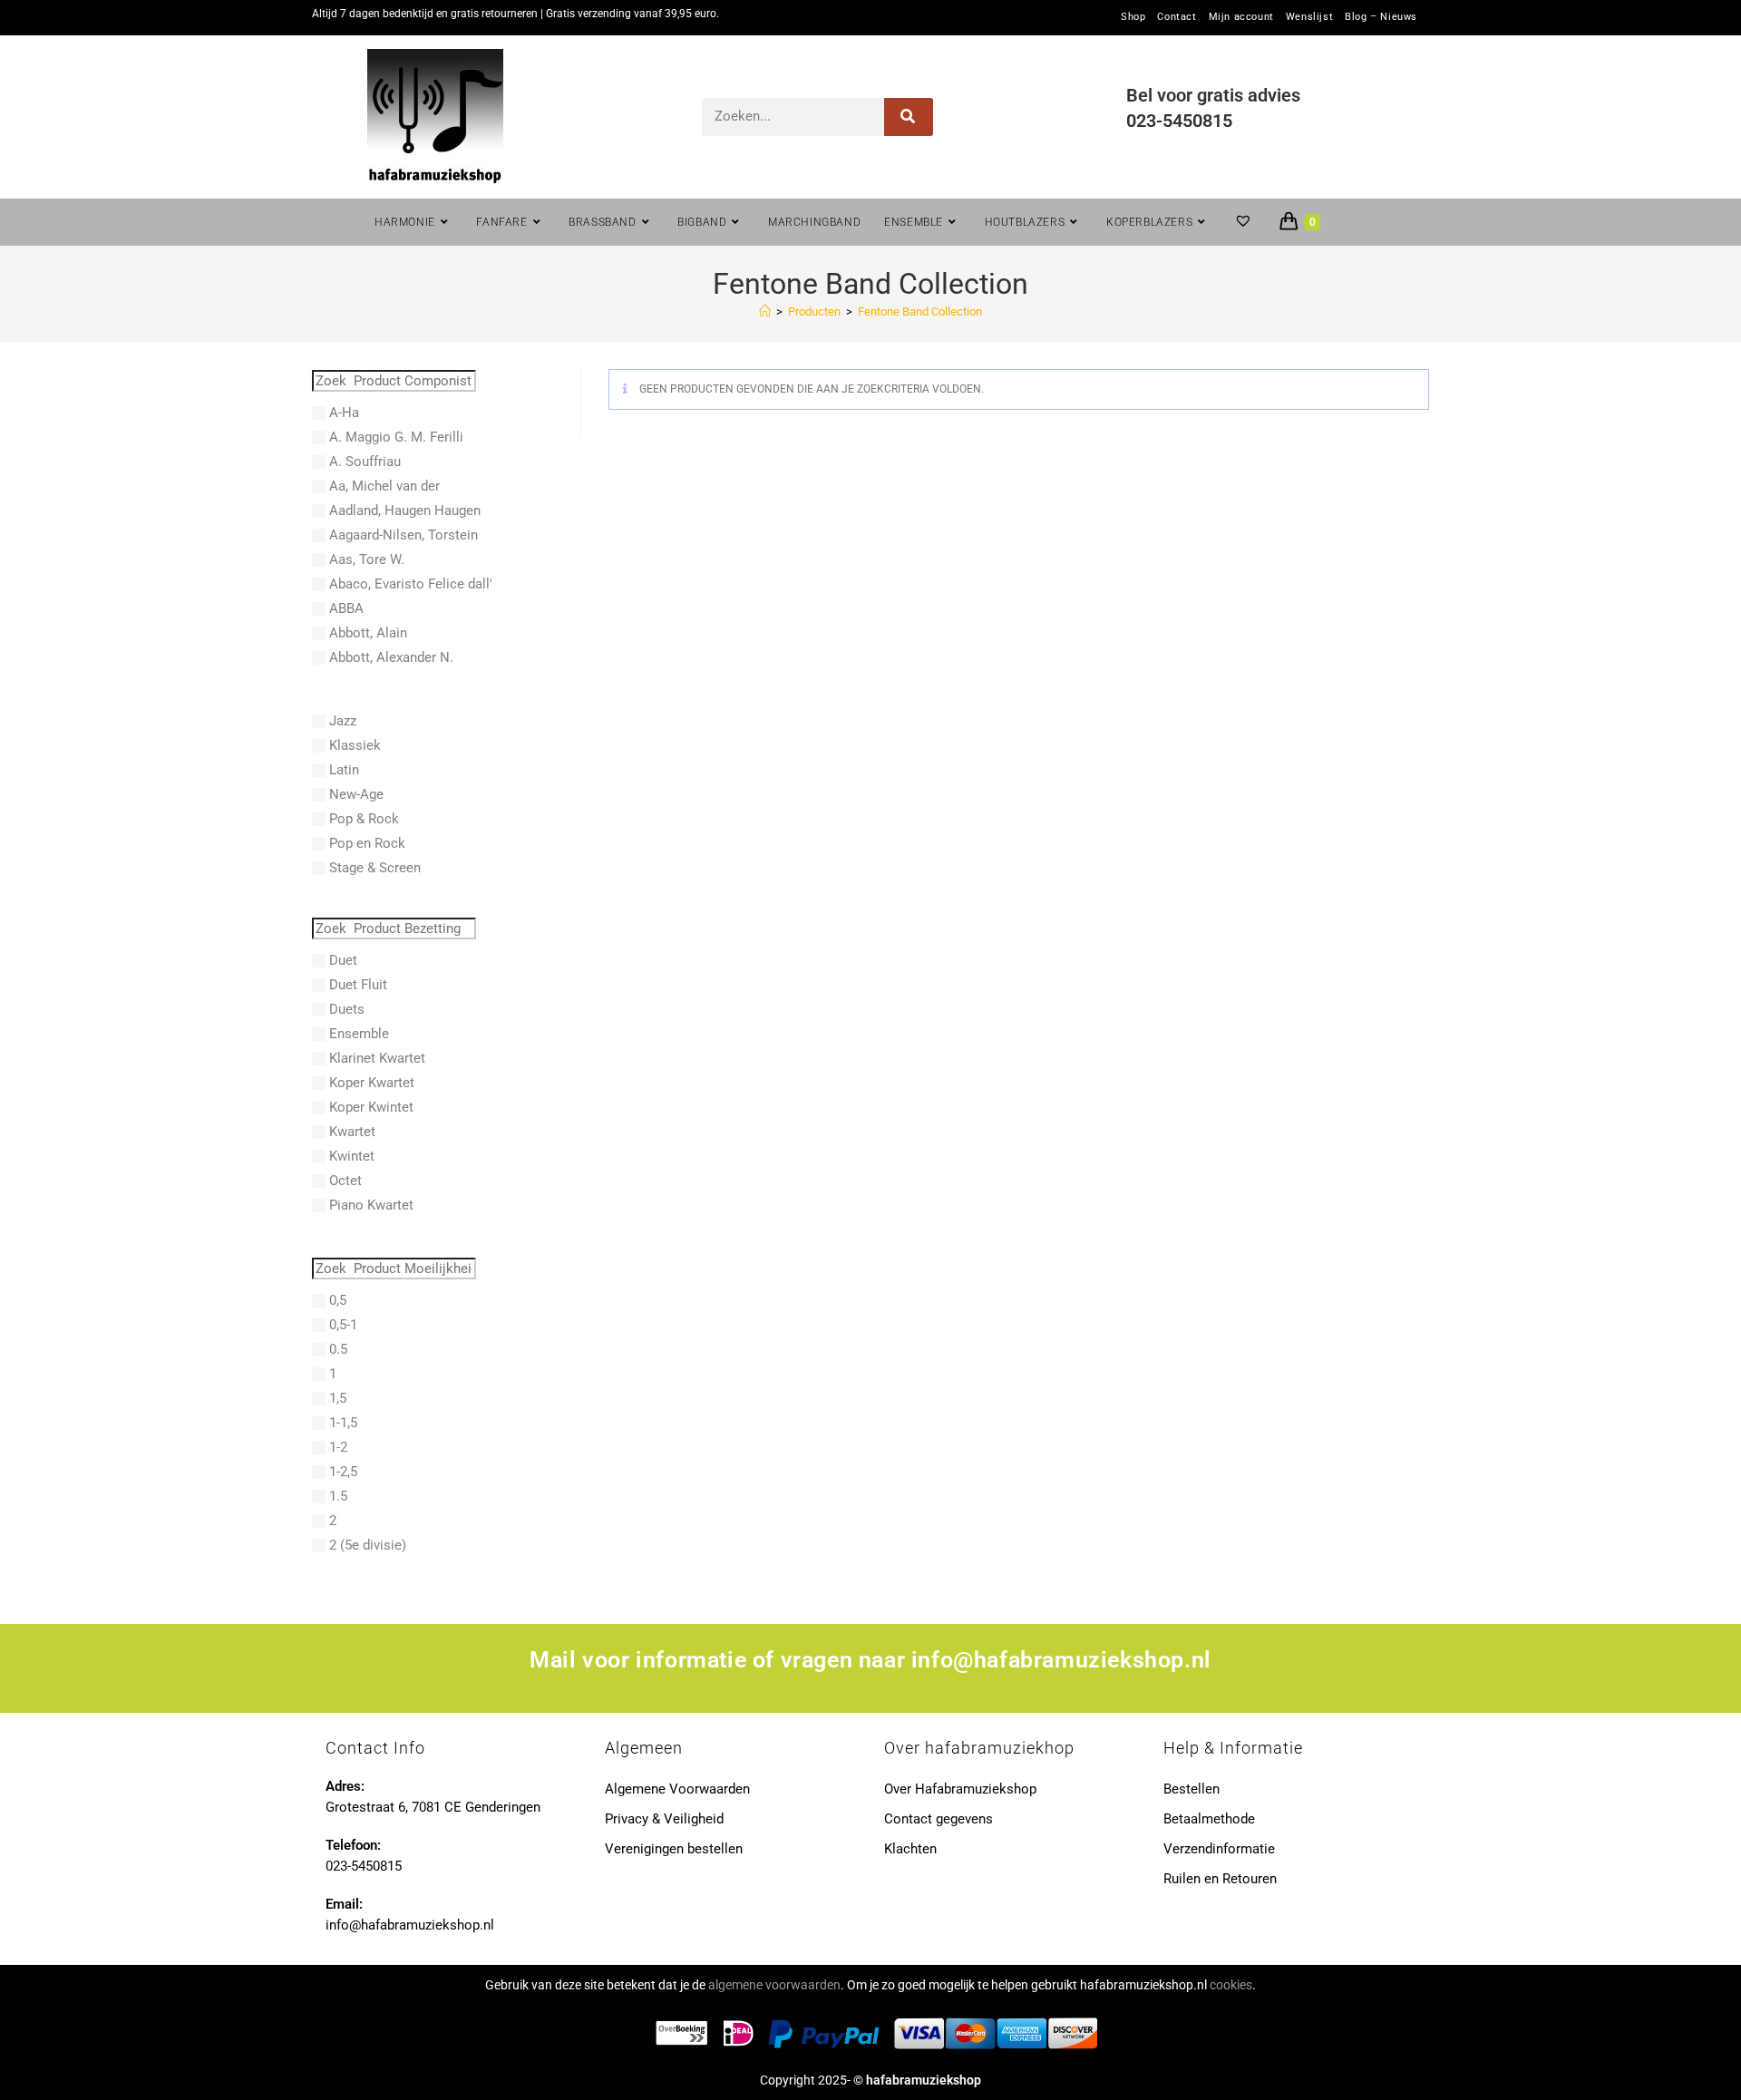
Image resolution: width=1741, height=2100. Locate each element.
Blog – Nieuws (1381, 17)
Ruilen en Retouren (1220, 1879)
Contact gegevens (939, 1819)
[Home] (765, 311)
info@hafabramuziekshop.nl (1061, 1660)
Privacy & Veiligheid (664, 1819)
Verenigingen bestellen (674, 1849)
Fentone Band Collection (920, 311)
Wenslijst (1309, 17)
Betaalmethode (1209, 1819)
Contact (1177, 17)
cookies (1231, 1985)
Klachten (910, 1849)
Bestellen (1191, 1789)
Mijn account (1241, 17)
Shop (1133, 17)
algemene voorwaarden (774, 1985)
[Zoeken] (909, 117)
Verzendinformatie (1219, 1849)
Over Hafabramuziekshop (960, 1789)
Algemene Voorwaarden (677, 1789)
